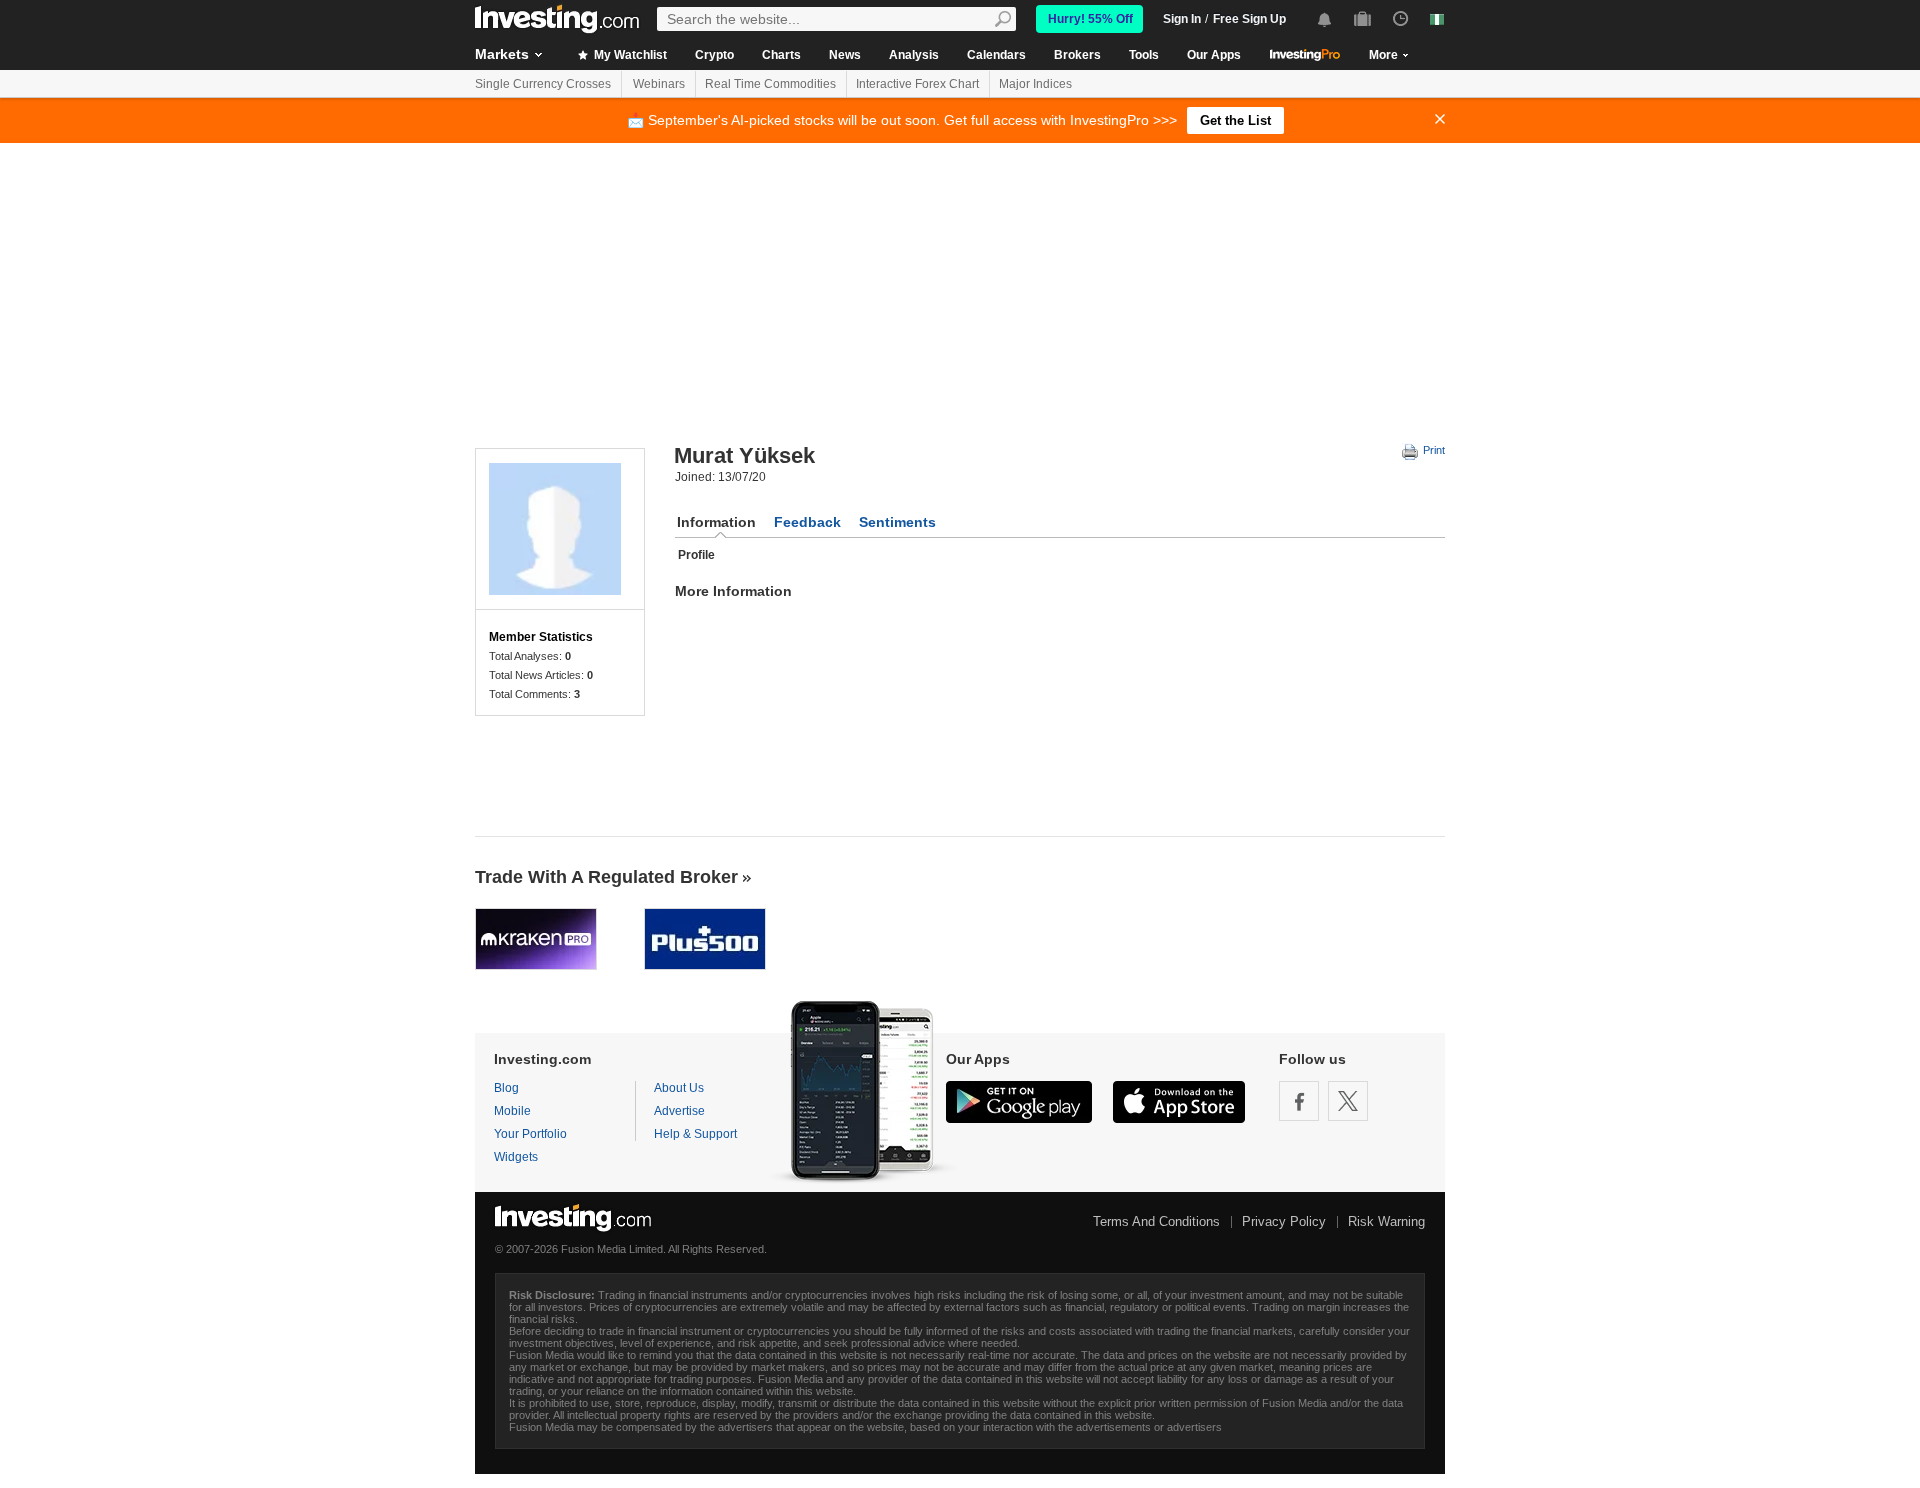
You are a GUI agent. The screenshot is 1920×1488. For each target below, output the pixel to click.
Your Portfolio (530, 1134)
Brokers (1077, 55)
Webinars (659, 84)
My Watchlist (629, 55)
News (845, 55)
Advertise (679, 1111)
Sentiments (897, 522)
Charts (781, 55)
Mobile (512, 1111)
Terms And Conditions (1156, 1221)
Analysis (914, 55)
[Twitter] (1348, 1101)
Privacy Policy (1284, 1221)
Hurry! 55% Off (1090, 19)
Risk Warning (1386, 1221)
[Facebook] (1299, 1101)
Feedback (807, 522)
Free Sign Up (1249, 19)
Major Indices (1035, 84)
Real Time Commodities (770, 84)
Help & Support (695, 1134)
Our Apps (1214, 55)
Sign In (1182, 19)
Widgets (516, 1157)
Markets (502, 54)
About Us (679, 1088)
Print (1432, 450)
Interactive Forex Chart (917, 84)
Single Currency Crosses (543, 84)
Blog (506, 1088)
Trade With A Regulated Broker (606, 877)
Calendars (996, 55)
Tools (1144, 55)
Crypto (714, 55)
